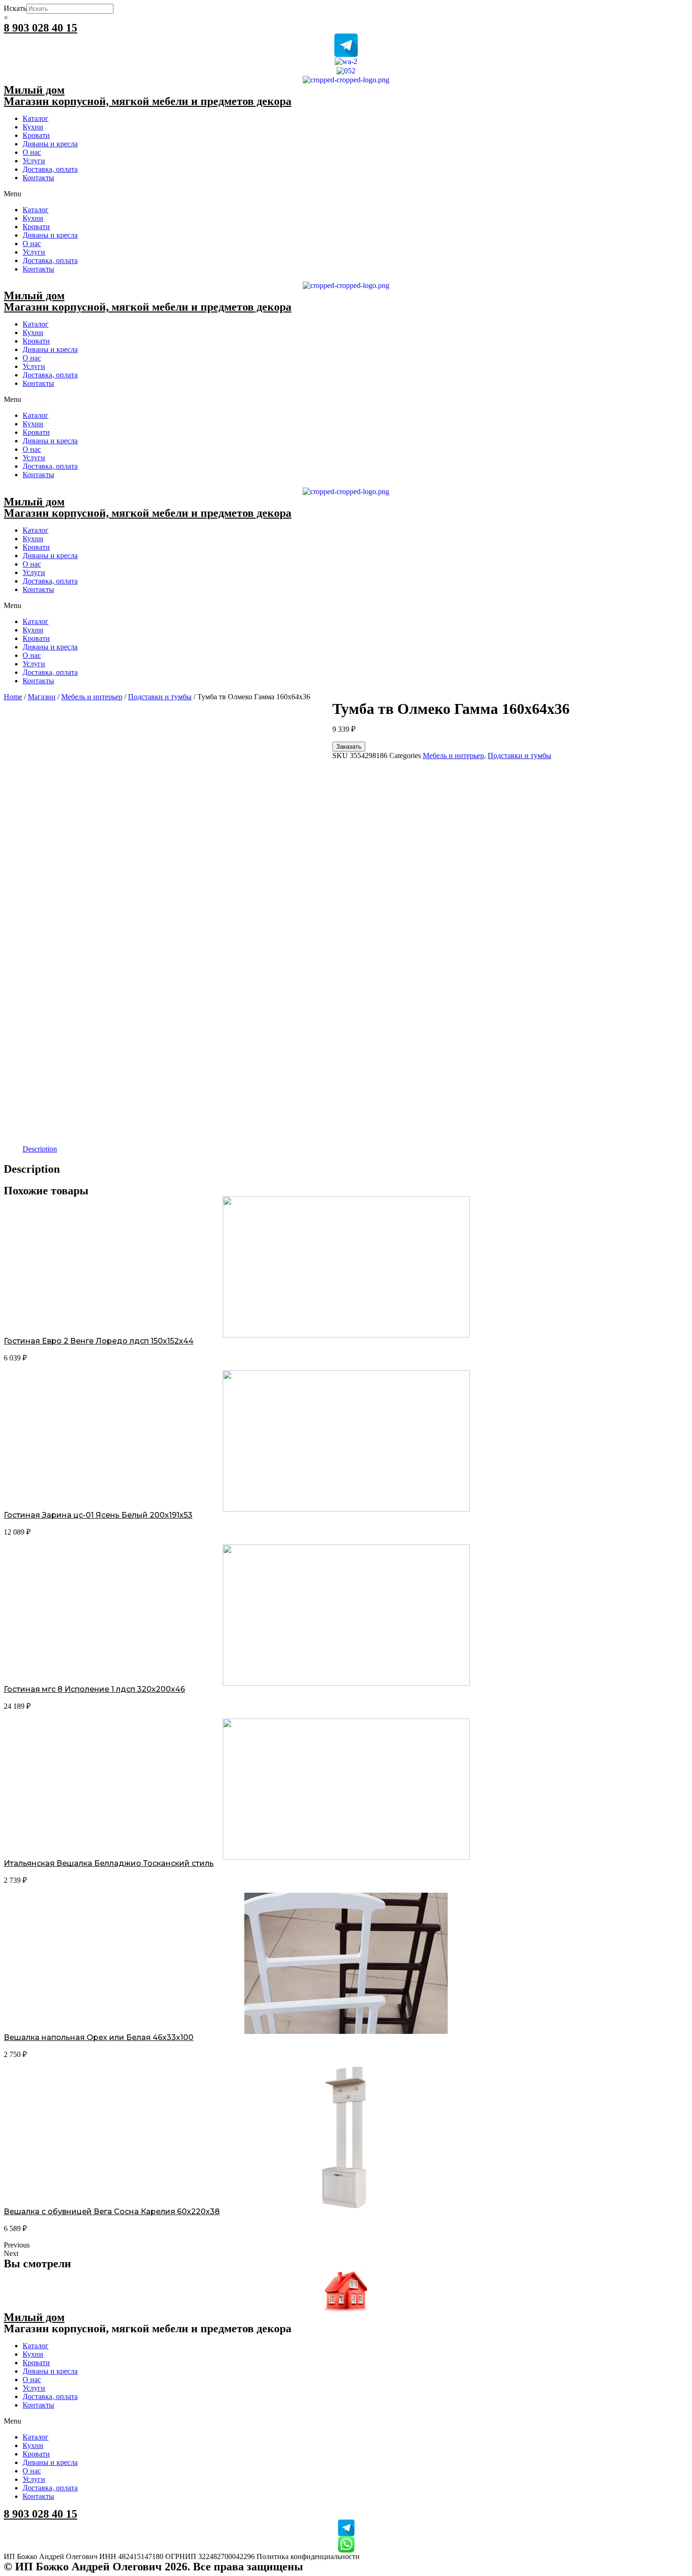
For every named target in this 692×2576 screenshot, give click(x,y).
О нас (32, 152)
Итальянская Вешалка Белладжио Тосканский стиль (109, 1863)
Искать (15, 8)
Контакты (38, 178)
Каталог (36, 118)
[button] (346, 194)
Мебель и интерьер (92, 697)
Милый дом (34, 90)
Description (40, 1149)
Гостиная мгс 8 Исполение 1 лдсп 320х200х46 (94, 1689)
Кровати (36, 135)
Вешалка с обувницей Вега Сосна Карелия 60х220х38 (112, 2212)
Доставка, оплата (50, 169)
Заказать (349, 747)
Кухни (33, 127)
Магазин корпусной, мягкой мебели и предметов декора (148, 101)
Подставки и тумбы (160, 697)
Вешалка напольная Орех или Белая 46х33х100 (99, 2037)
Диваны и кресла (50, 144)
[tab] (40, 1149)
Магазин (42, 697)
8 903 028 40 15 (40, 28)
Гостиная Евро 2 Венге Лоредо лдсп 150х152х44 (99, 1341)
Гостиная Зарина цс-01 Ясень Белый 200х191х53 (98, 1515)
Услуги (34, 161)
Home (13, 697)
